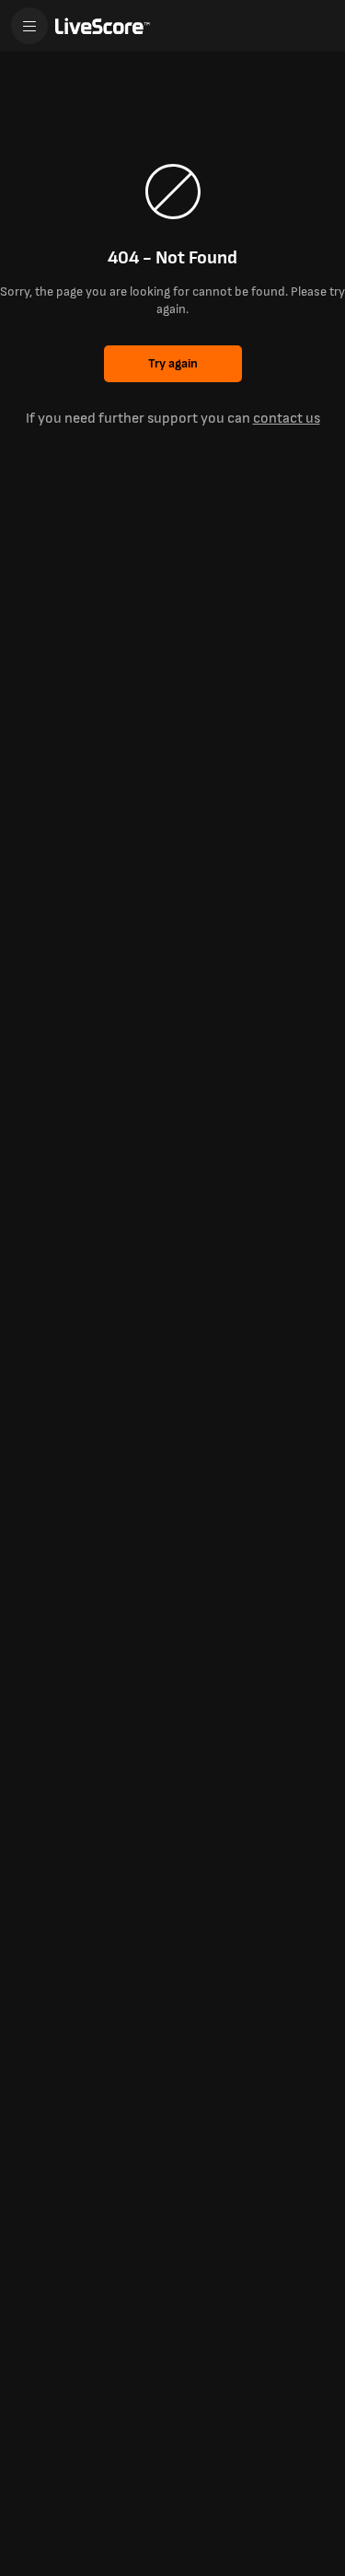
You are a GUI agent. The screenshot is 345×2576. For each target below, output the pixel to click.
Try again (173, 363)
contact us (287, 419)
